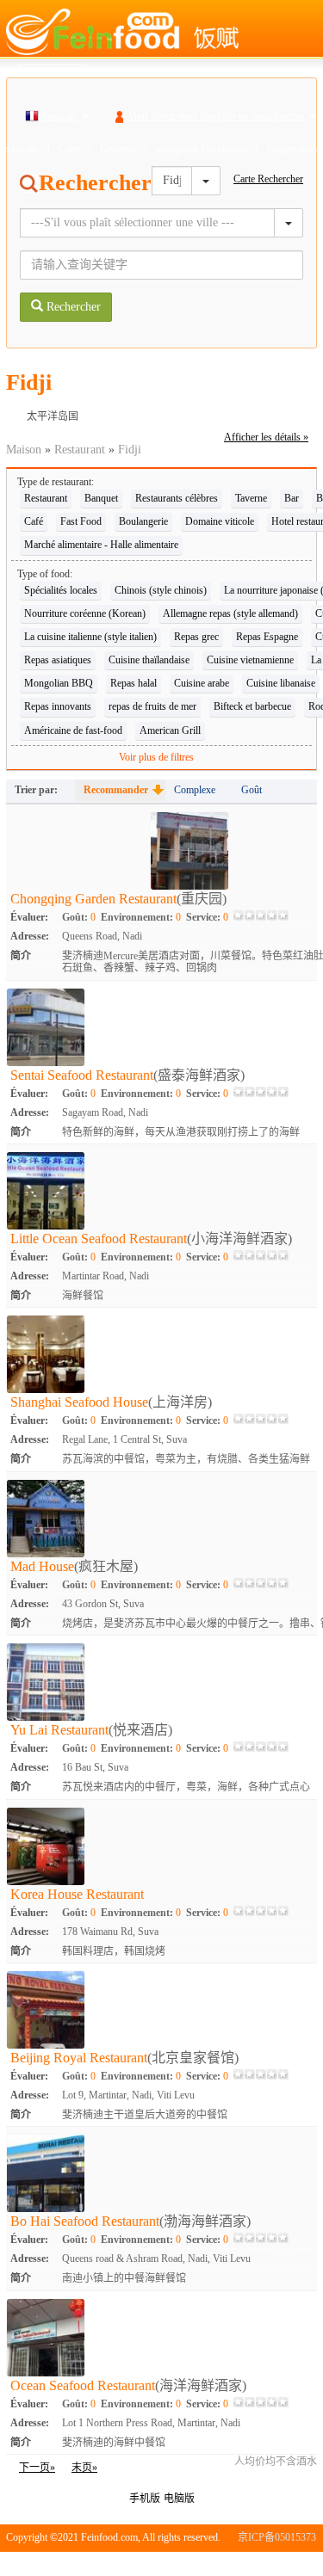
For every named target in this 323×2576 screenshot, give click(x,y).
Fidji (130, 450)
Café (34, 521)
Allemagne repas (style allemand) (230, 613)
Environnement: (141, 917)
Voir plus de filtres (156, 757)
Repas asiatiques (58, 660)
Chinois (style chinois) (161, 590)
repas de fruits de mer (152, 706)
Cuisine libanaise (281, 683)
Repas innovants (58, 706)
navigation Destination (202, 149)
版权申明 (243, 2563)
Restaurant (80, 450)
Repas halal (134, 683)
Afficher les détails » (266, 437)
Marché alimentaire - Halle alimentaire (101, 545)
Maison (24, 450)
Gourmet (118, 149)
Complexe (195, 790)
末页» (84, 2468)
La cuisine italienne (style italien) (90, 637)
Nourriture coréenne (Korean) (85, 613)
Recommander (116, 790)
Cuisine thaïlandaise (149, 660)
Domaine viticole (220, 521)
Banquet (101, 498)
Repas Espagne (267, 637)
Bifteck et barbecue (252, 706)
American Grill (170, 730)
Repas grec (196, 637)
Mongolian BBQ (59, 683)
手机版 (145, 2499)
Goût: (79, 917)
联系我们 (296, 2563)
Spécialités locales (61, 590)
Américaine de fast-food (73, 730)
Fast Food (81, 521)
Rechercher (72, 307)
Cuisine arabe (202, 683)
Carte (69, 149)
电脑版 (179, 2499)
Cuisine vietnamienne (250, 660)
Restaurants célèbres (177, 498)
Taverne (251, 498)
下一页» (37, 2468)
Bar (292, 498)
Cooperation (292, 149)
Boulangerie (143, 521)
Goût (252, 790)
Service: (207, 917)
